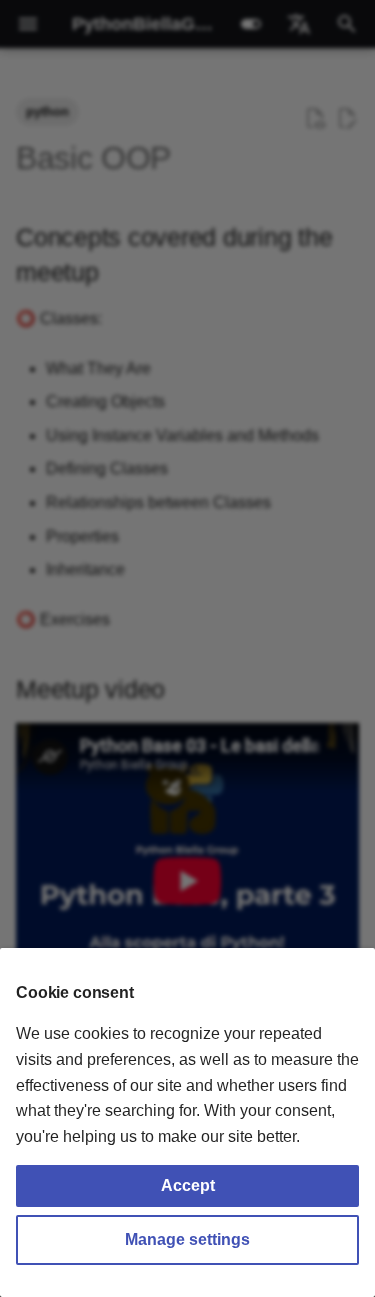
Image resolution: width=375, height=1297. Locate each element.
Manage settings (187, 1239)
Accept (188, 1185)
